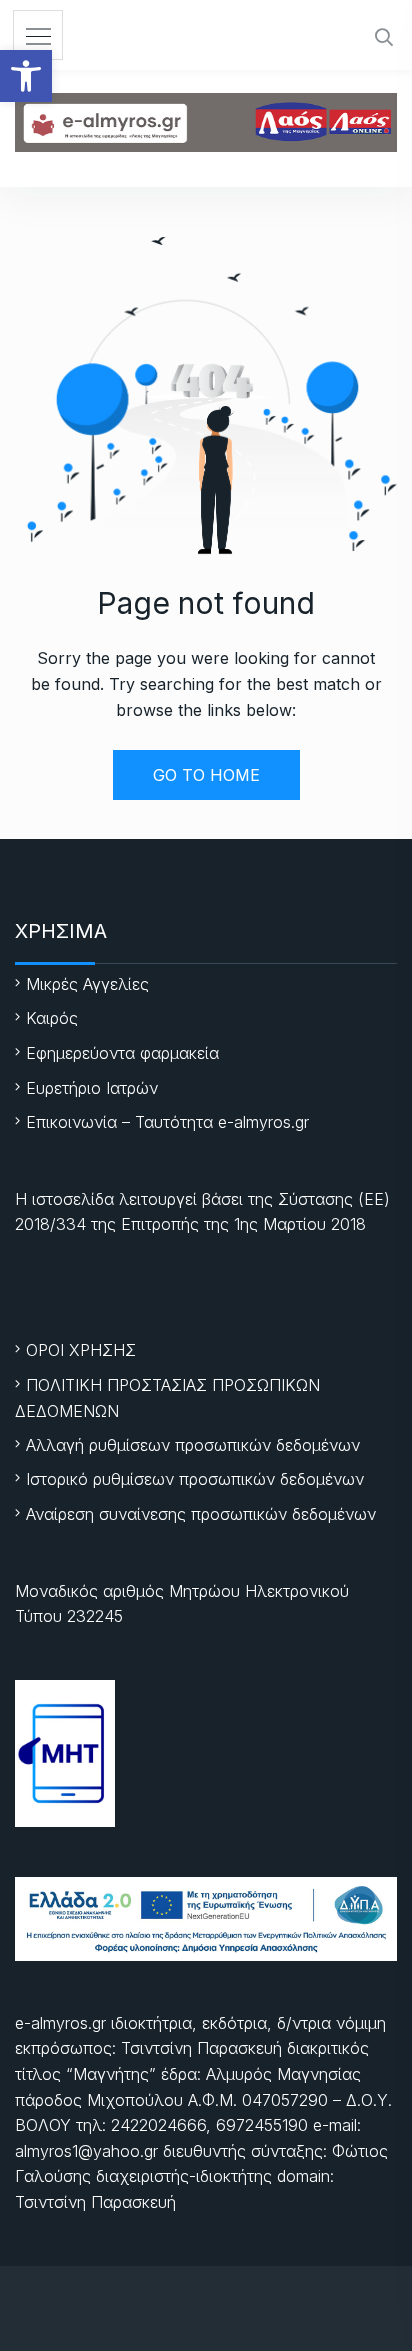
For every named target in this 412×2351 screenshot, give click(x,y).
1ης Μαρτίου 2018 (300, 1224)
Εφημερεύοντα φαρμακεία (122, 1053)
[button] (26, 76)
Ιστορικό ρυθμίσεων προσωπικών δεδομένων (195, 1479)
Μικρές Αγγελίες (87, 984)
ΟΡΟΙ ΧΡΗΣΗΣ (81, 1350)
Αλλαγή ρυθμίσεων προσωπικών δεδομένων (193, 1445)
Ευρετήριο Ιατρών (92, 1088)
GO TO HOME (206, 775)
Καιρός (52, 1018)
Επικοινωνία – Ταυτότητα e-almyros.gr (167, 1122)
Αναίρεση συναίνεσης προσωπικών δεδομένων (201, 1514)
